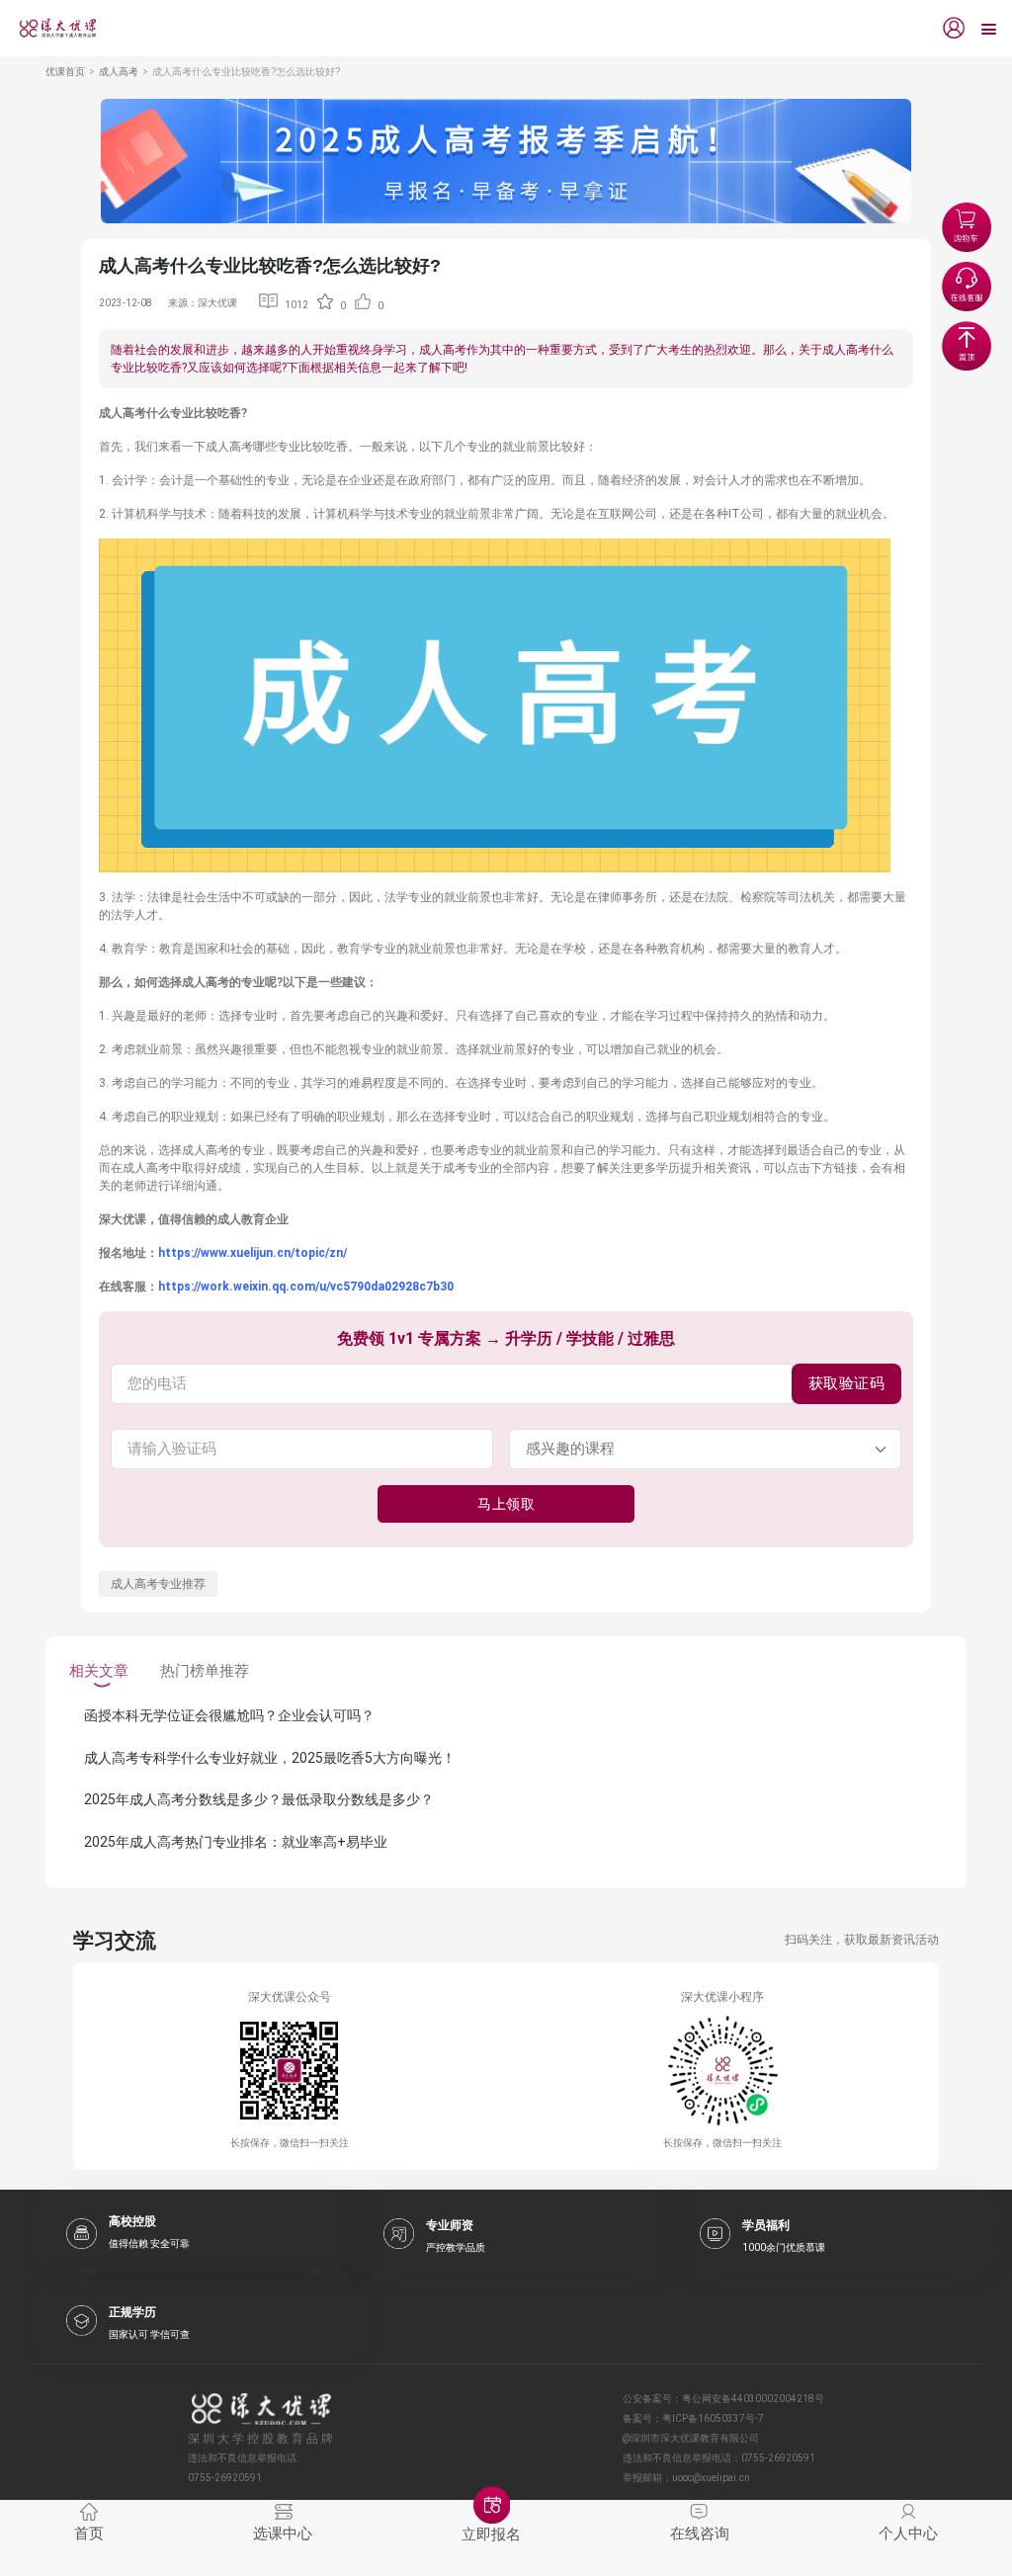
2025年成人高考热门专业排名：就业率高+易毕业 (236, 1842)
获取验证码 (847, 1383)
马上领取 (506, 1504)
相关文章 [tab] (99, 1671)
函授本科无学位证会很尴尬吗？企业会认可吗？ (229, 1715)
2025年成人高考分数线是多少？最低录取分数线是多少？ (259, 1799)
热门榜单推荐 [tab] (205, 1671)
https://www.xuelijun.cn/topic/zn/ (253, 1253)
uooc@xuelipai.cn (711, 2478)
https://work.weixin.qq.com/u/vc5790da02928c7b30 (306, 1287)
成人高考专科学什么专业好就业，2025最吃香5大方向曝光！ (270, 1758)
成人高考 (119, 72)
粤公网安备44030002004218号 (753, 2399)
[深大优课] (50, 28)
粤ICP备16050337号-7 (713, 2418)
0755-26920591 (778, 2458)
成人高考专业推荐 (158, 1584)
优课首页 (65, 72)
